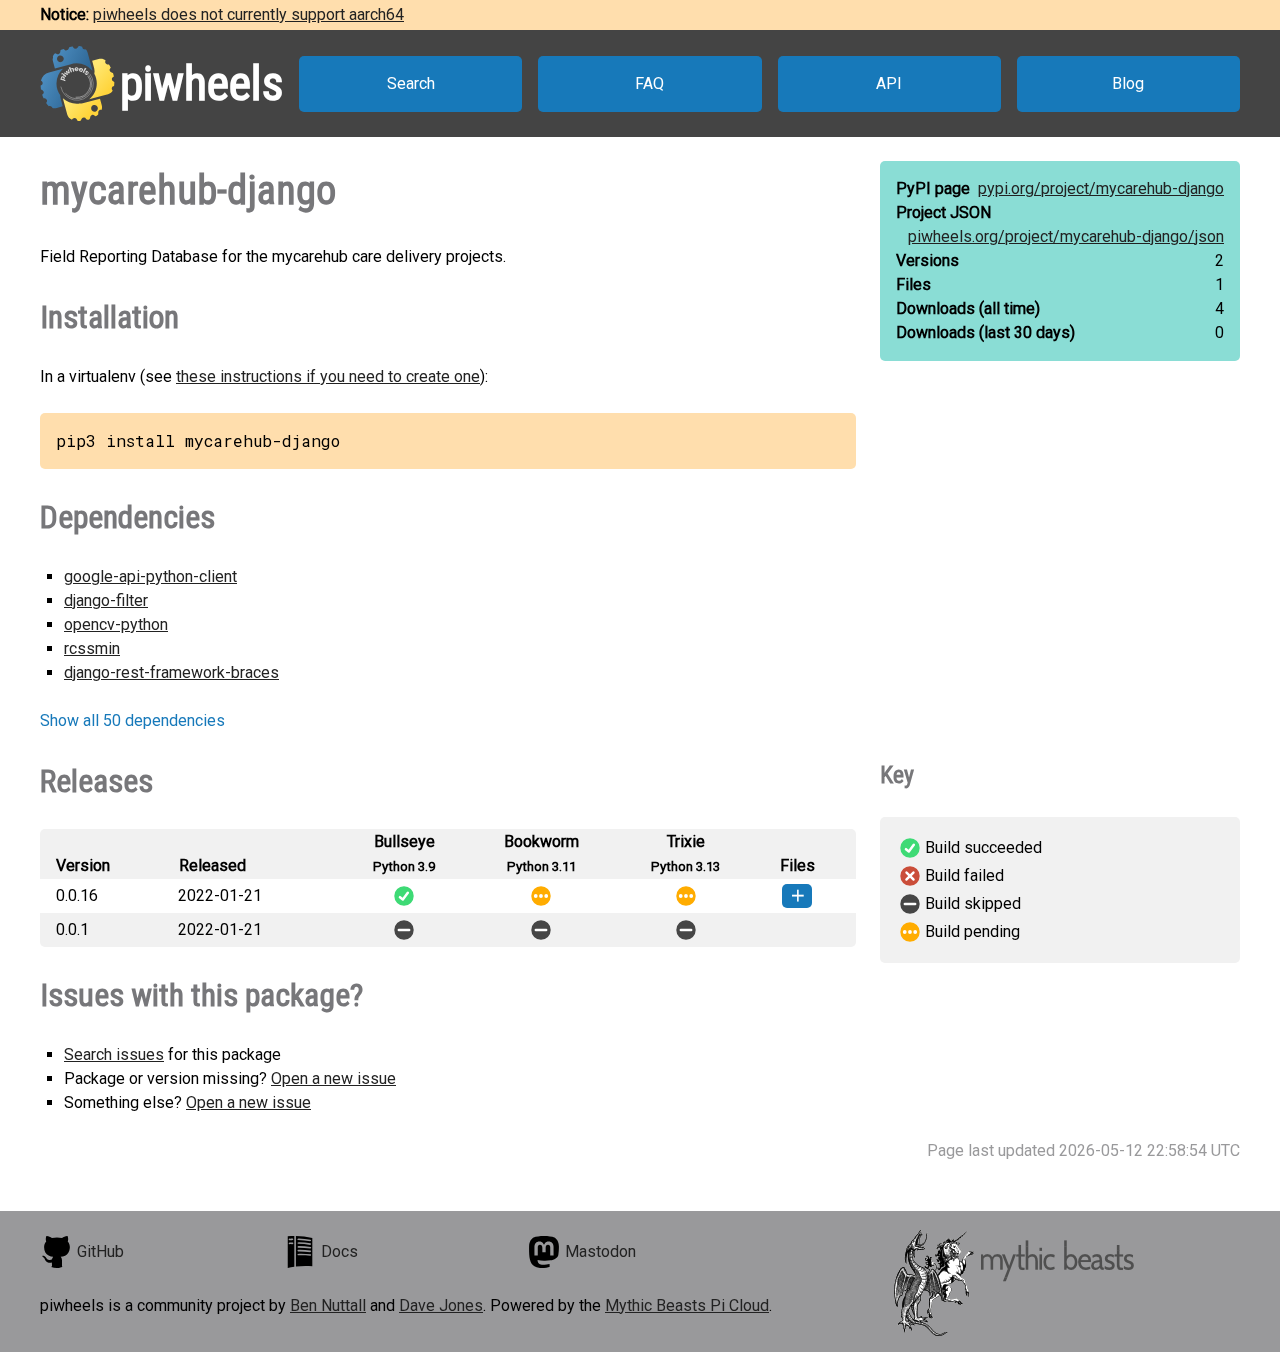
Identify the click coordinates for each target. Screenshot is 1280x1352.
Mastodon (600, 1251)
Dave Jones (441, 1305)
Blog (1128, 83)
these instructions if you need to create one (328, 376)
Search (411, 83)
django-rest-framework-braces (171, 672)
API (889, 83)
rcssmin (92, 648)
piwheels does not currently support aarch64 (248, 14)
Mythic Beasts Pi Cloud (687, 1305)
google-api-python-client (150, 576)
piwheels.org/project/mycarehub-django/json (1066, 236)
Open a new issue (333, 1078)
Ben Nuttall (328, 1305)
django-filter (106, 600)
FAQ (649, 83)
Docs (339, 1251)
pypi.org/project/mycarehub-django (1101, 188)
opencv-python (116, 624)
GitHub (100, 1251)
